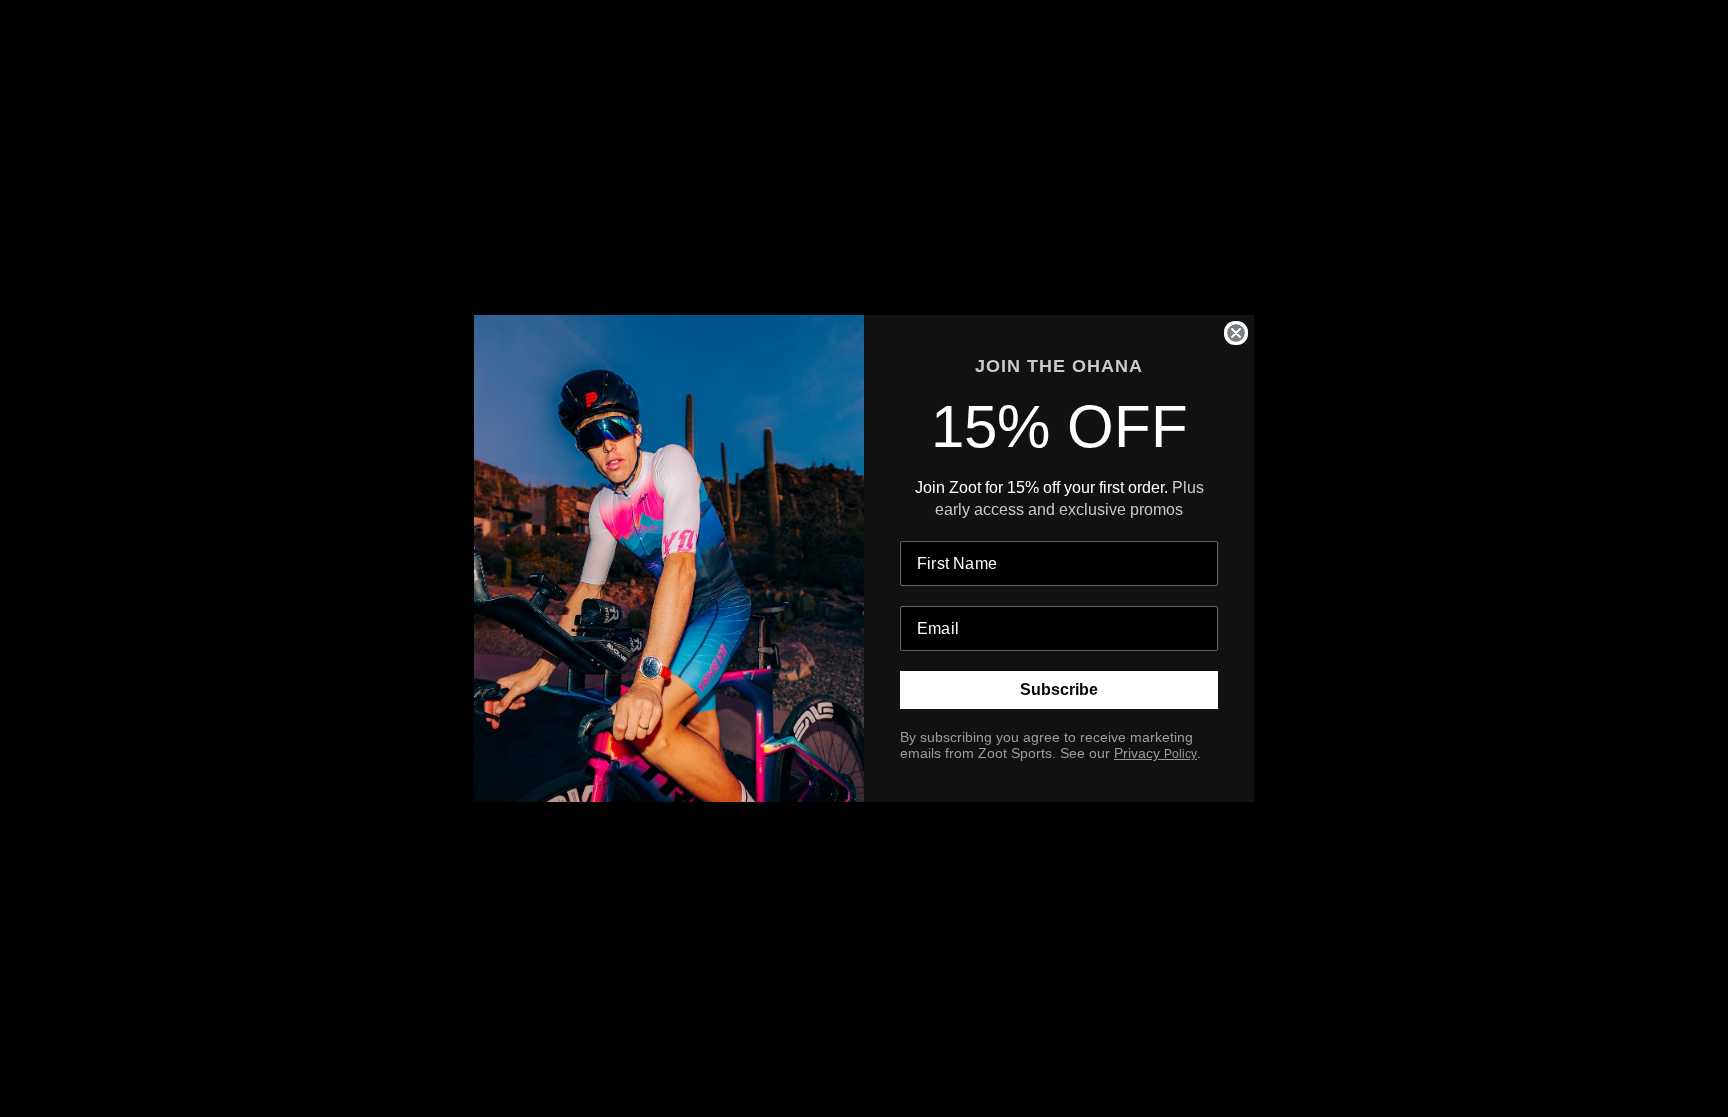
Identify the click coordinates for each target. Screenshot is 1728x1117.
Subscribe (1059, 689)
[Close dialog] (1236, 333)
